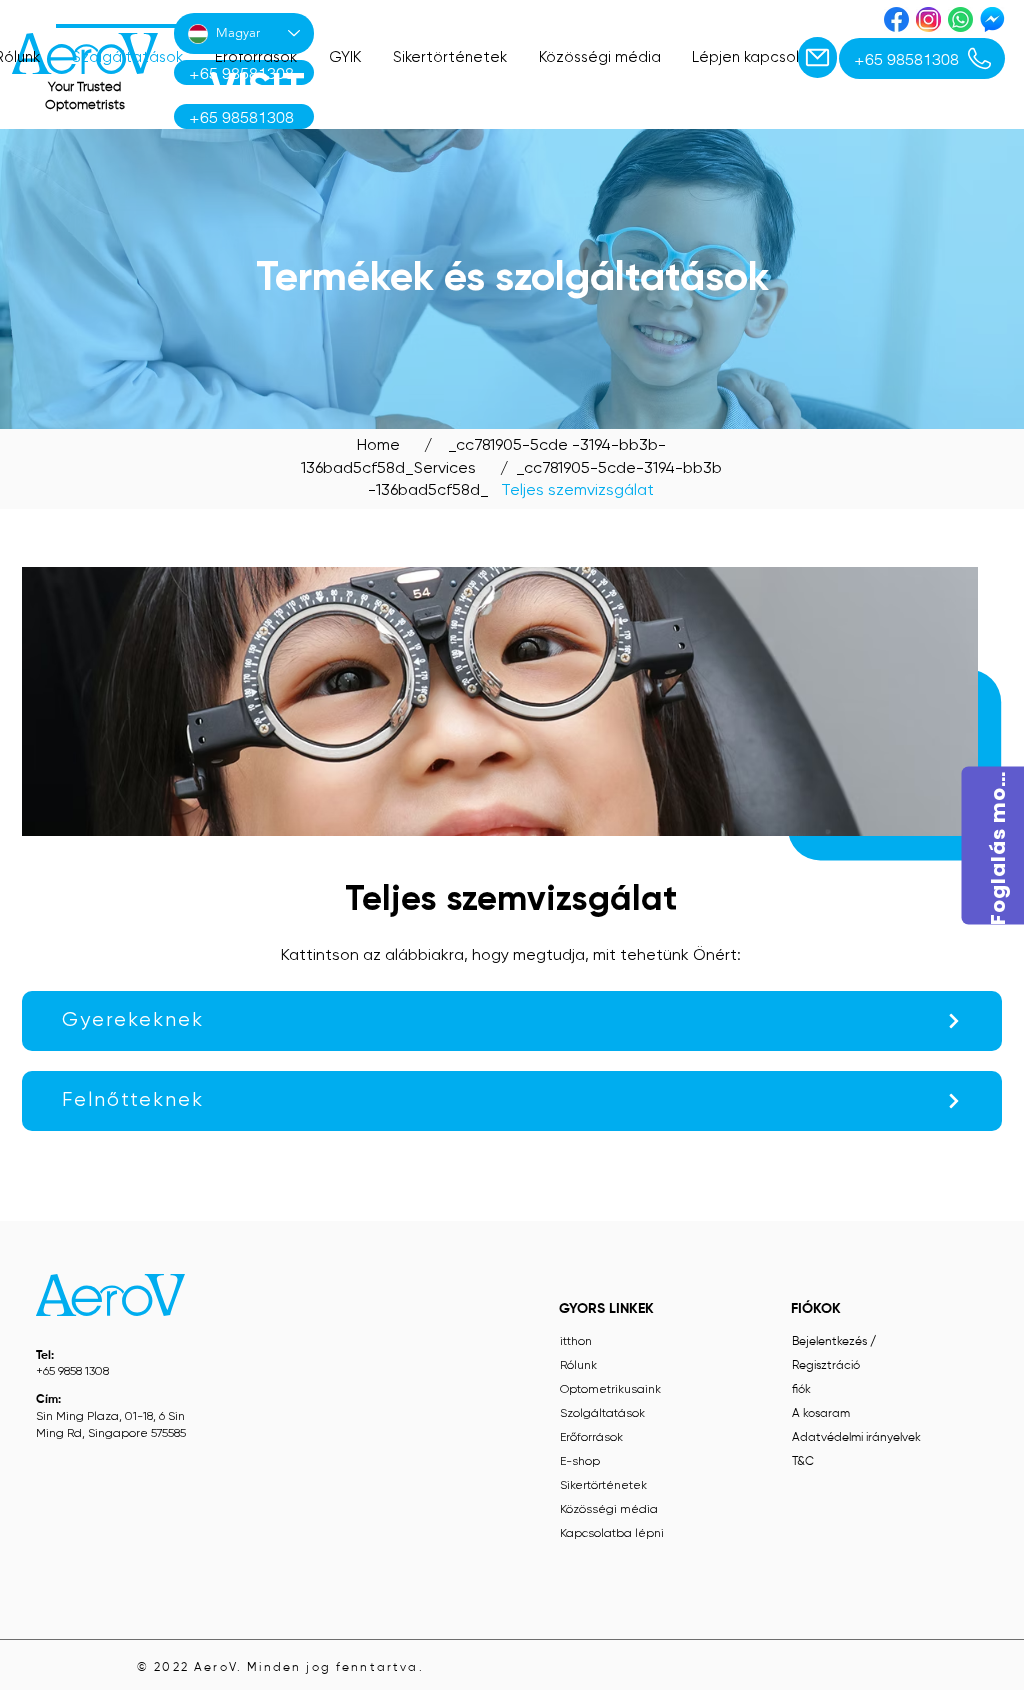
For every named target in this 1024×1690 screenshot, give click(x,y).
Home (378, 446)
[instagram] (928, 19)
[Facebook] (896, 19)
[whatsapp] (960, 19)
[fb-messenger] (992, 19)
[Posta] (817, 57)
